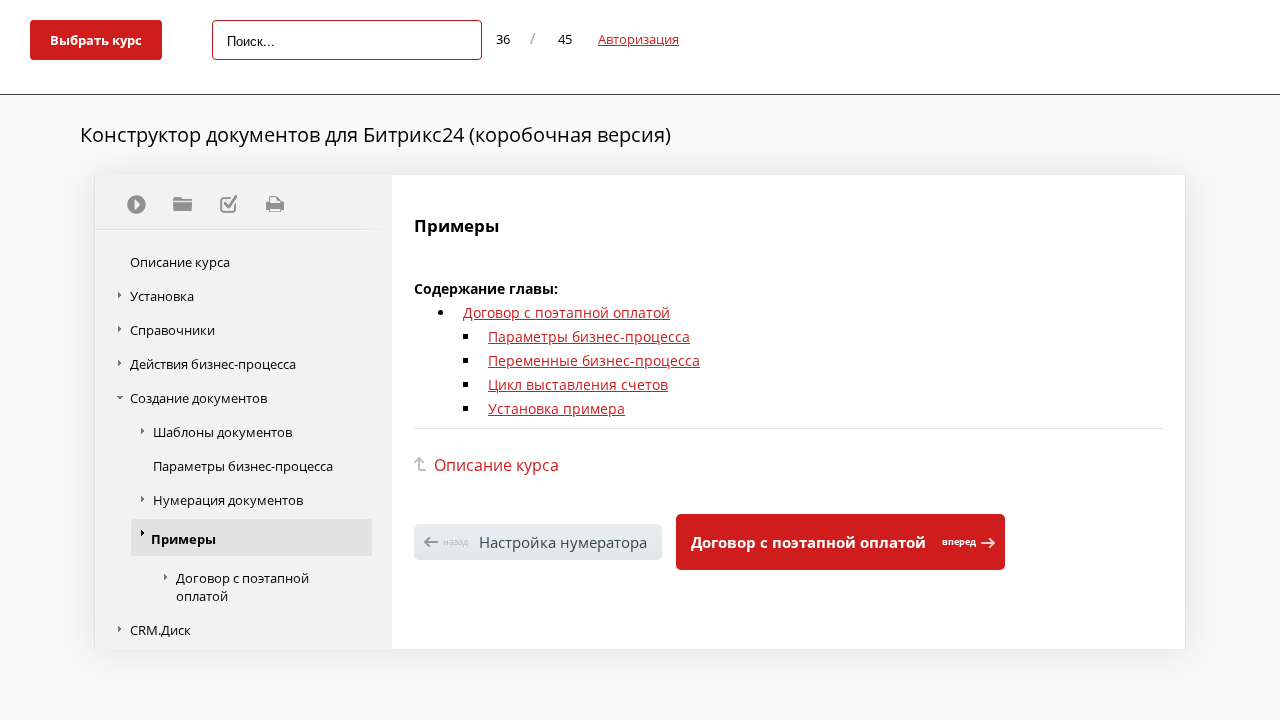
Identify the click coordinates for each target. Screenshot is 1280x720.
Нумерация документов (228, 500)
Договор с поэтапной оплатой (242, 587)
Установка (162, 296)
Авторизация (638, 39)
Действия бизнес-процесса (213, 364)
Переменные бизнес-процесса (594, 360)
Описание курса (180, 262)
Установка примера (556, 408)
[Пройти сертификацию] (136, 204)
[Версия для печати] (274, 204)
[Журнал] (228, 204)
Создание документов (198, 398)
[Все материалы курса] (182, 204)
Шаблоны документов (222, 432)
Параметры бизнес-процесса (243, 466)
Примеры (183, 539)
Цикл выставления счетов (578, 384)
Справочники (172, 330)
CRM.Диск (160, 630)
